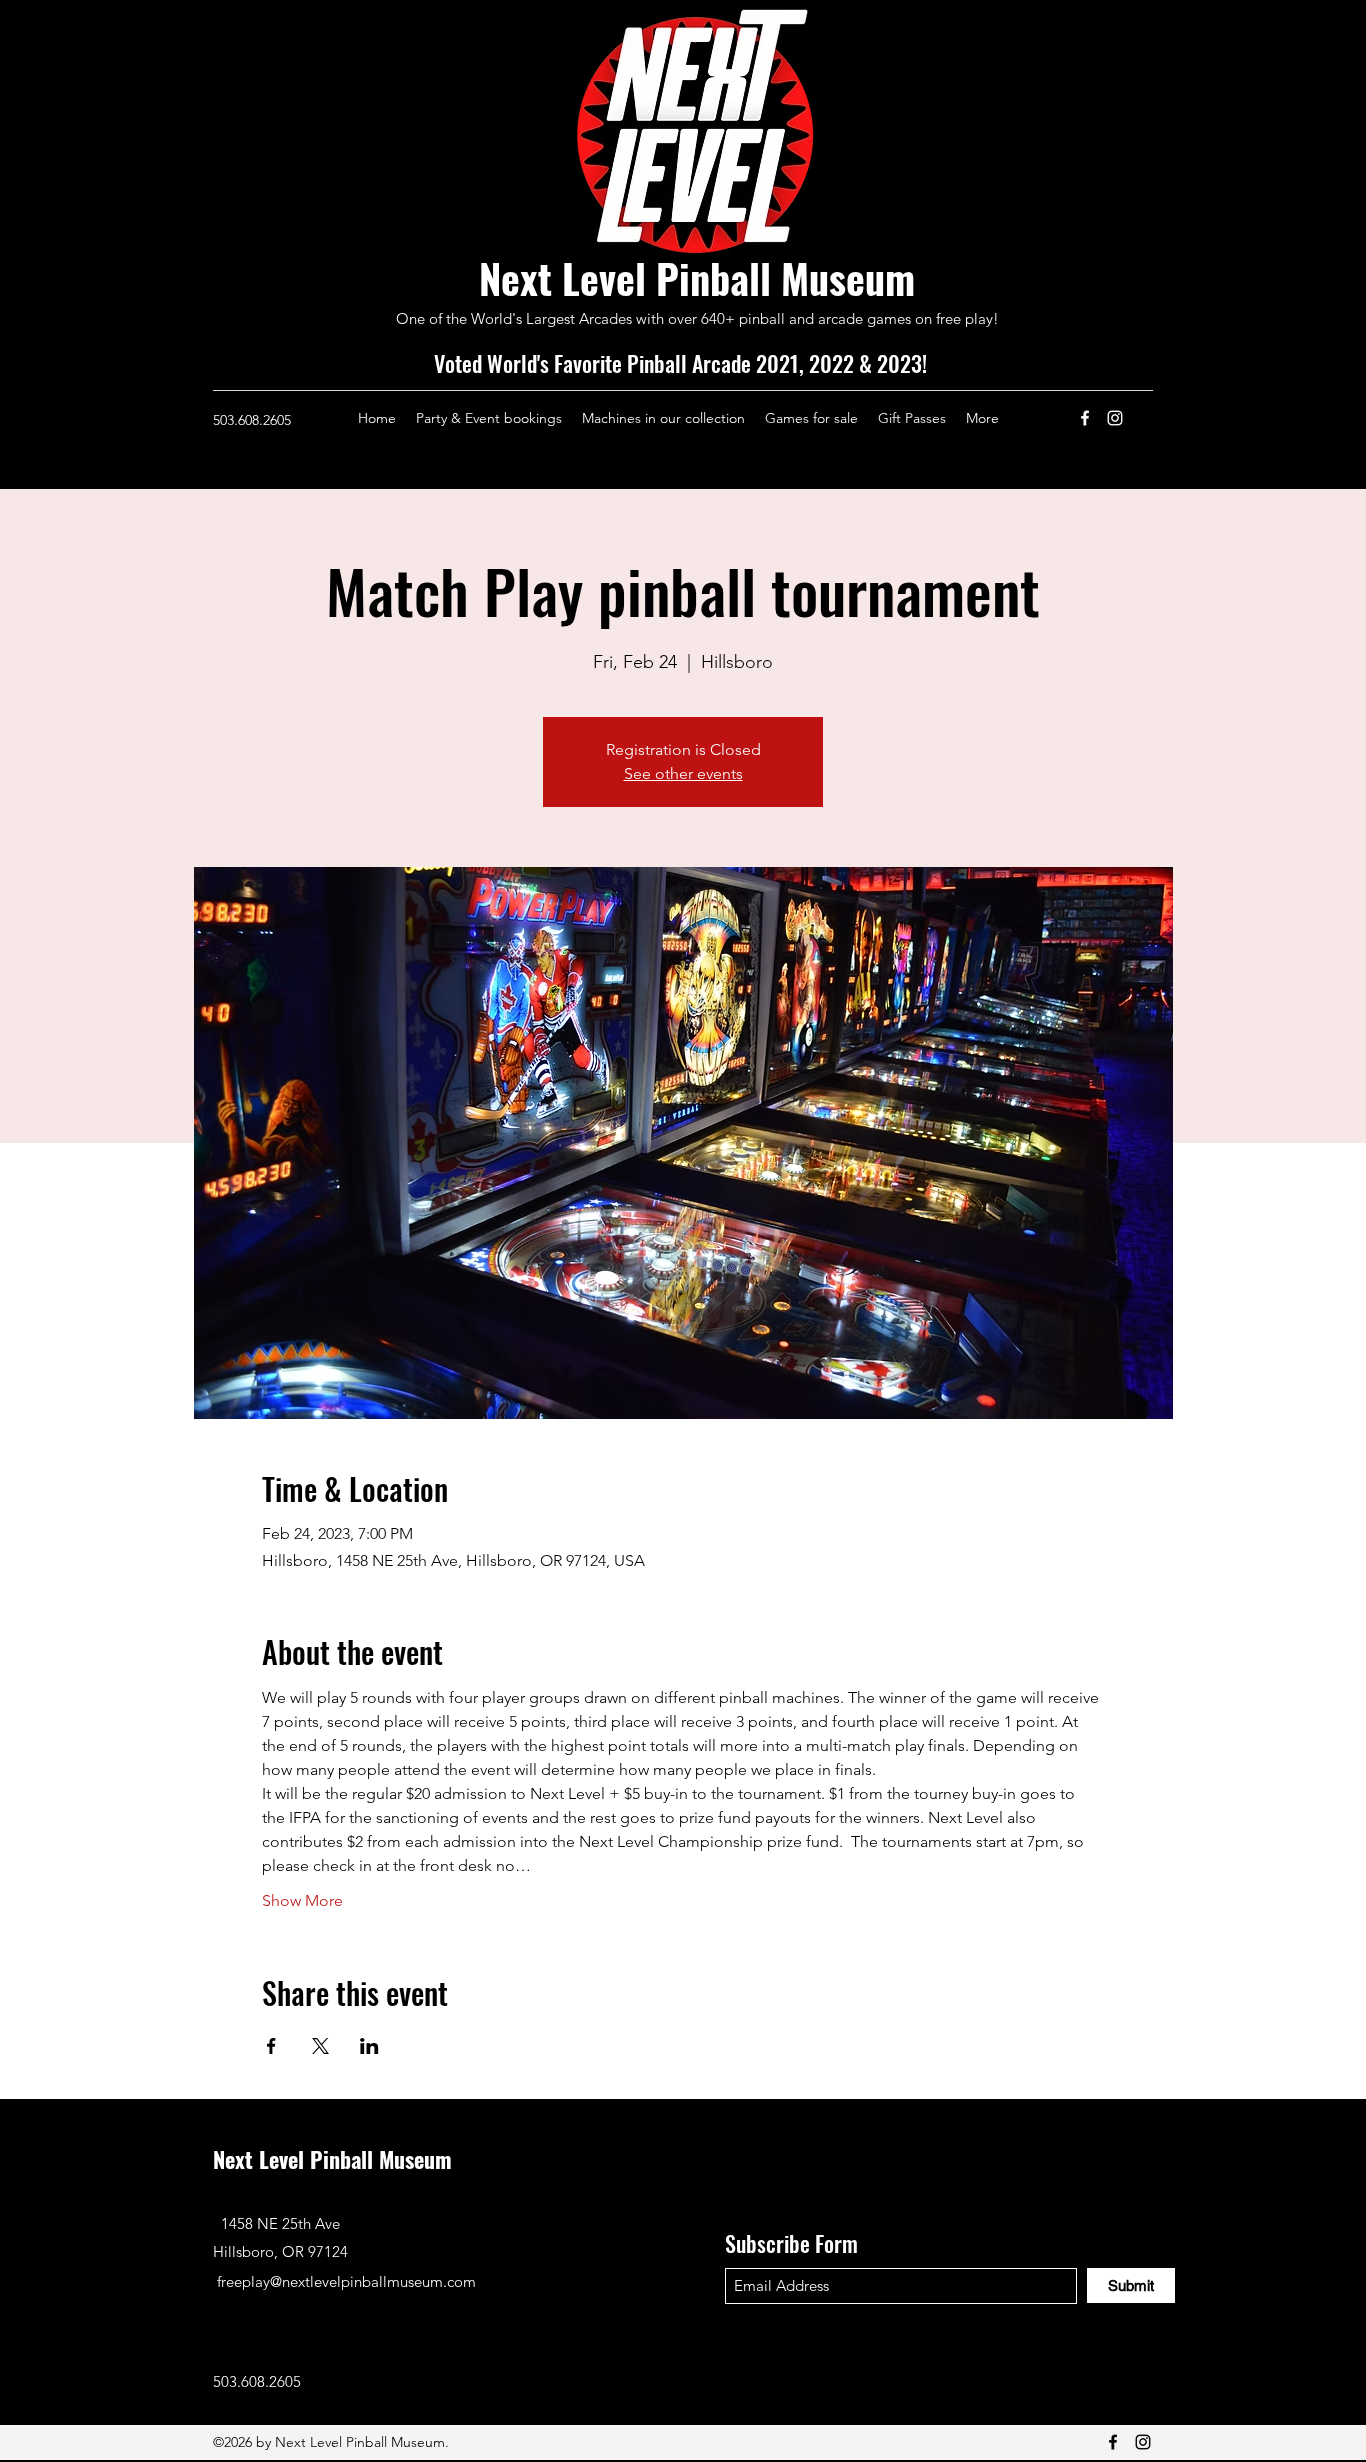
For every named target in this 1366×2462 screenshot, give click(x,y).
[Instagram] (1115, 418)
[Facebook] (1085, 418)
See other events (683, 773)
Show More (302, 1900)
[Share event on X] (320, 2046)
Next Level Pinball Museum (697, 278)
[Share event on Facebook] (271, 2046)
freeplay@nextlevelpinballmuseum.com (346, 2281)
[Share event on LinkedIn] (369, 2046)
